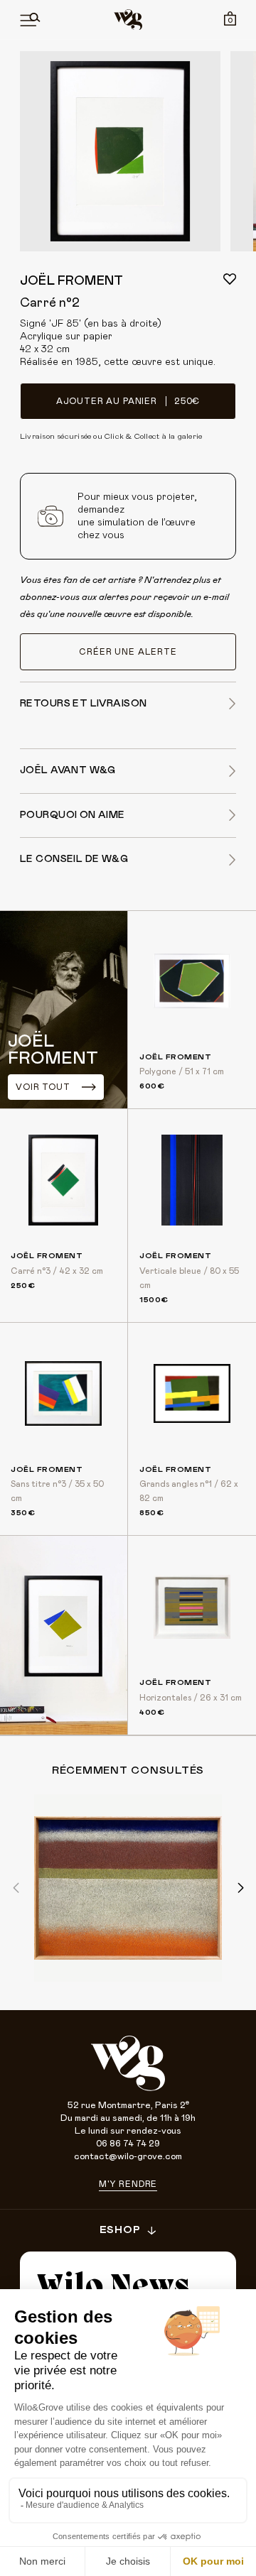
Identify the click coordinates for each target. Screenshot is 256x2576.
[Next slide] (239, 1888)
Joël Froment (71, 281)
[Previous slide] (17, 1888)
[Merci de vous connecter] (230, 279)
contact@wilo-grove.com (128, 2157)
